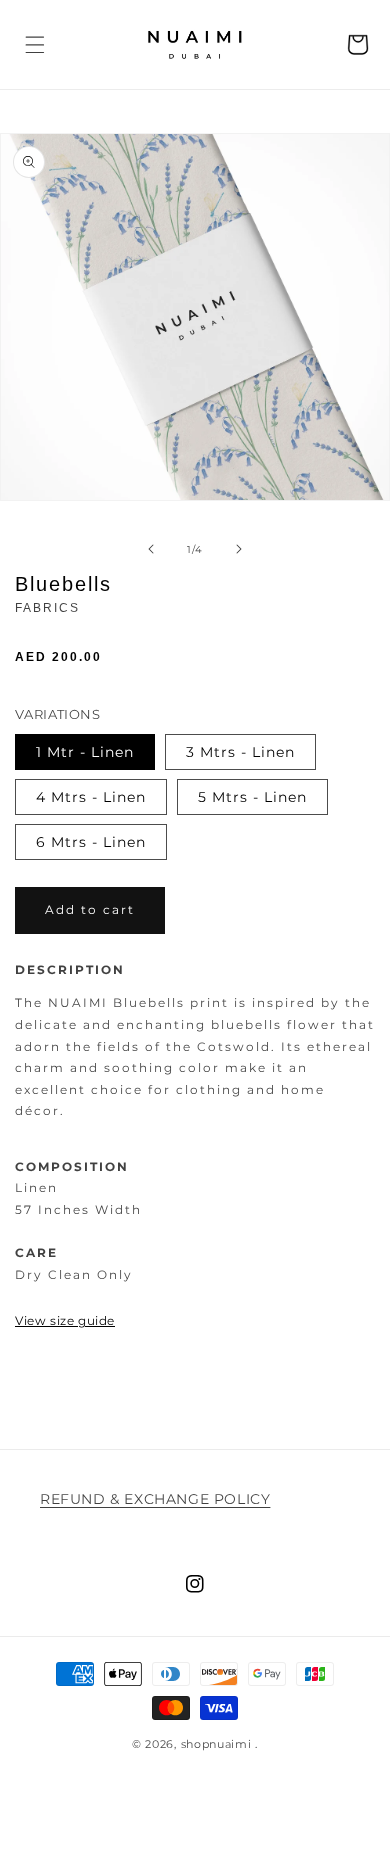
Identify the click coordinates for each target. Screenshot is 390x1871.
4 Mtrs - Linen (91, 797)
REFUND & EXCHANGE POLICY (155, 1499)
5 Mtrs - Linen (252, 797)
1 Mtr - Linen (85, 752)
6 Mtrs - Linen (91, 842)
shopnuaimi (216, 1744)
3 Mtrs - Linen (240, 752)
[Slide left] (151, 549)
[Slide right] (239, 549)
